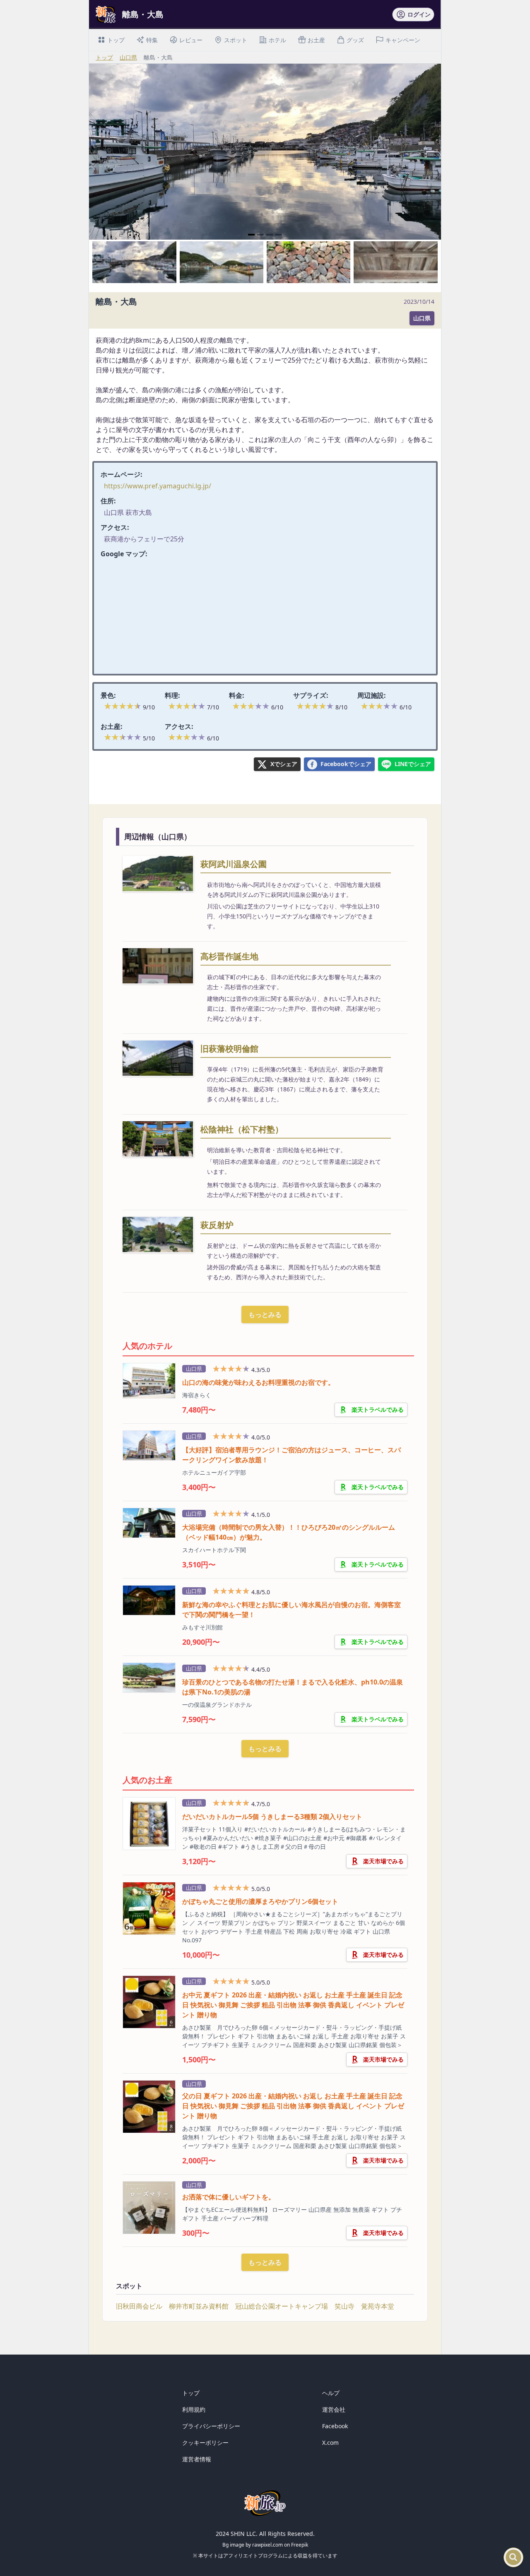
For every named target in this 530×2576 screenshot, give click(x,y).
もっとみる (265, 1314)
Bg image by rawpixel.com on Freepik (265, 2545)
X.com (330, 2443)
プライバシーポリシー (211, 2426)
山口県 (128, 57)
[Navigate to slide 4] (279, 235)
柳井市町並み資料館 (199, 2306)
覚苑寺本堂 (378, 2306)
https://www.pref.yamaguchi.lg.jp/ (158, 486)
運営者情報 (197, 2459)
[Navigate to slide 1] (251, 235)
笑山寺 (344, 2306)
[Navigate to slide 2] (260, 235)
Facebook (335, 2426)
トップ (104, 57)
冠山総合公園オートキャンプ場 (282, 2306)
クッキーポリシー (205, 2443)
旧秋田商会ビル (139, 2306)
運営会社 (334, 2409)
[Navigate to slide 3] (270, 235)
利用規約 (194, 2409)
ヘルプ (331, 2393)
